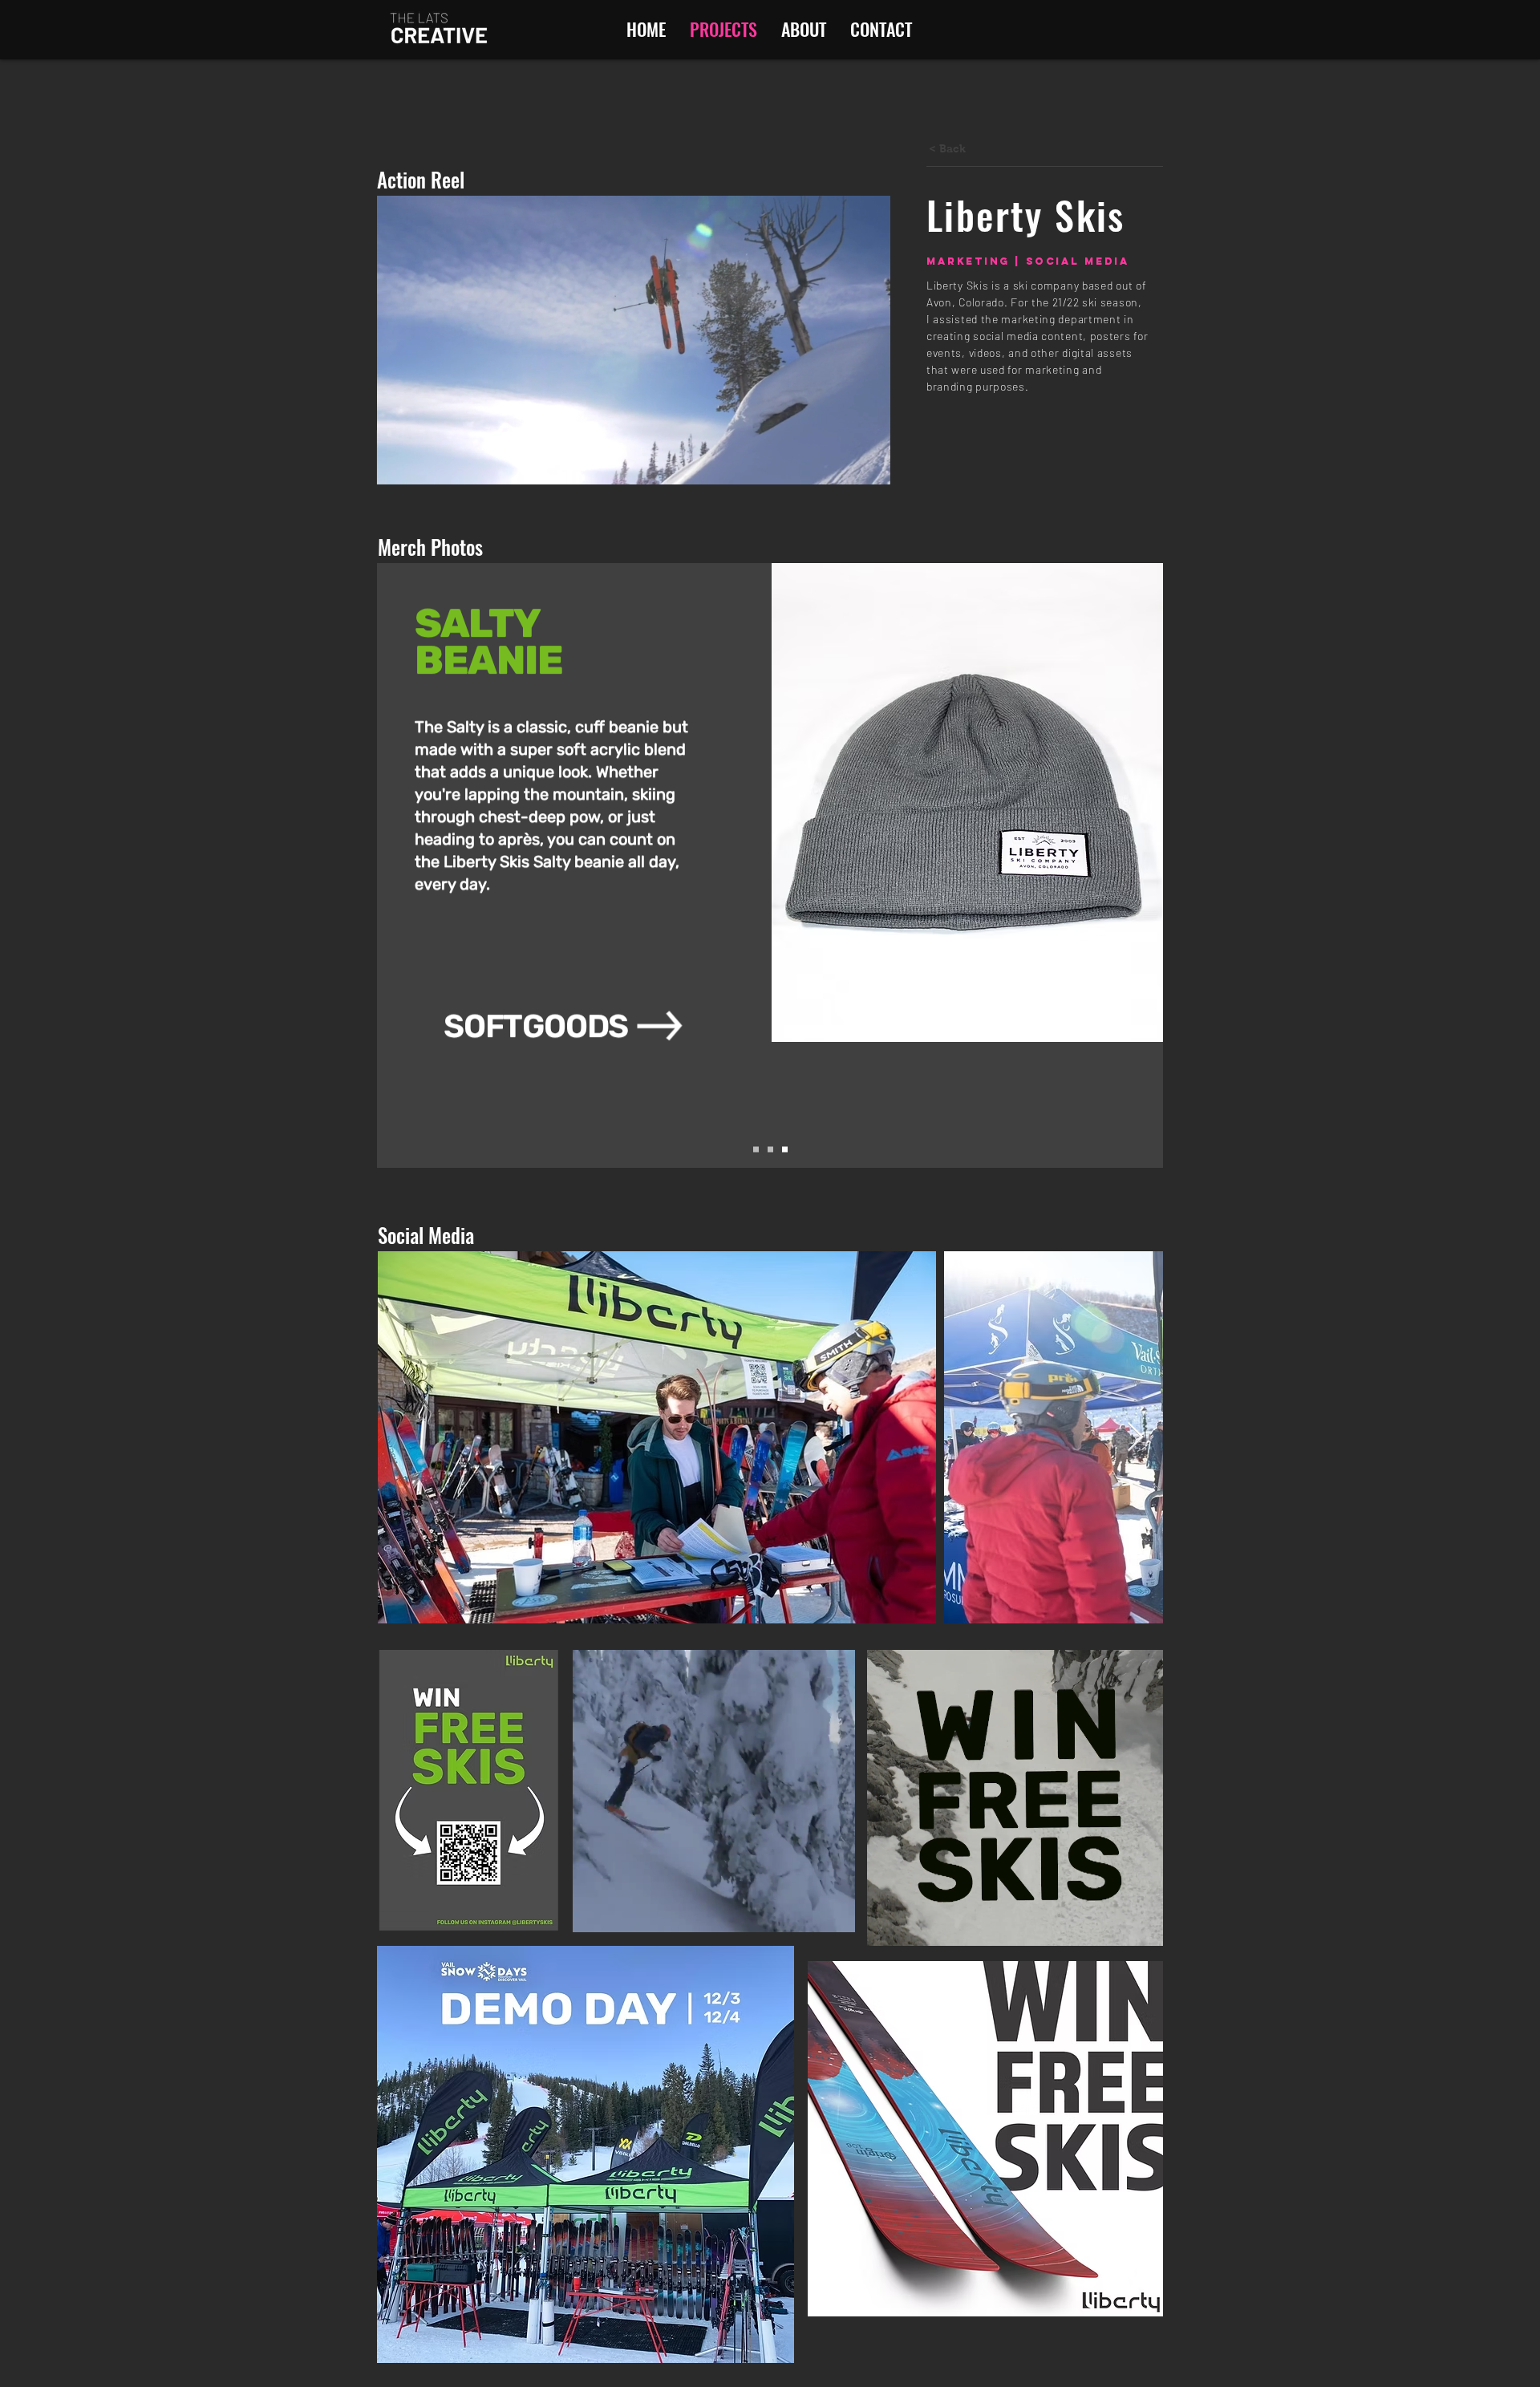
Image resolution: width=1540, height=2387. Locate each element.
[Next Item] (1135, 1438)
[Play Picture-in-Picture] (806, 1911)
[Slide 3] (785, 1150)
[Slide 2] (770, 1150)
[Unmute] (621, 1911)
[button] (870, 467)
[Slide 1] (756, 1150)
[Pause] (594, 1911)
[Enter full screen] (833, 1911)
